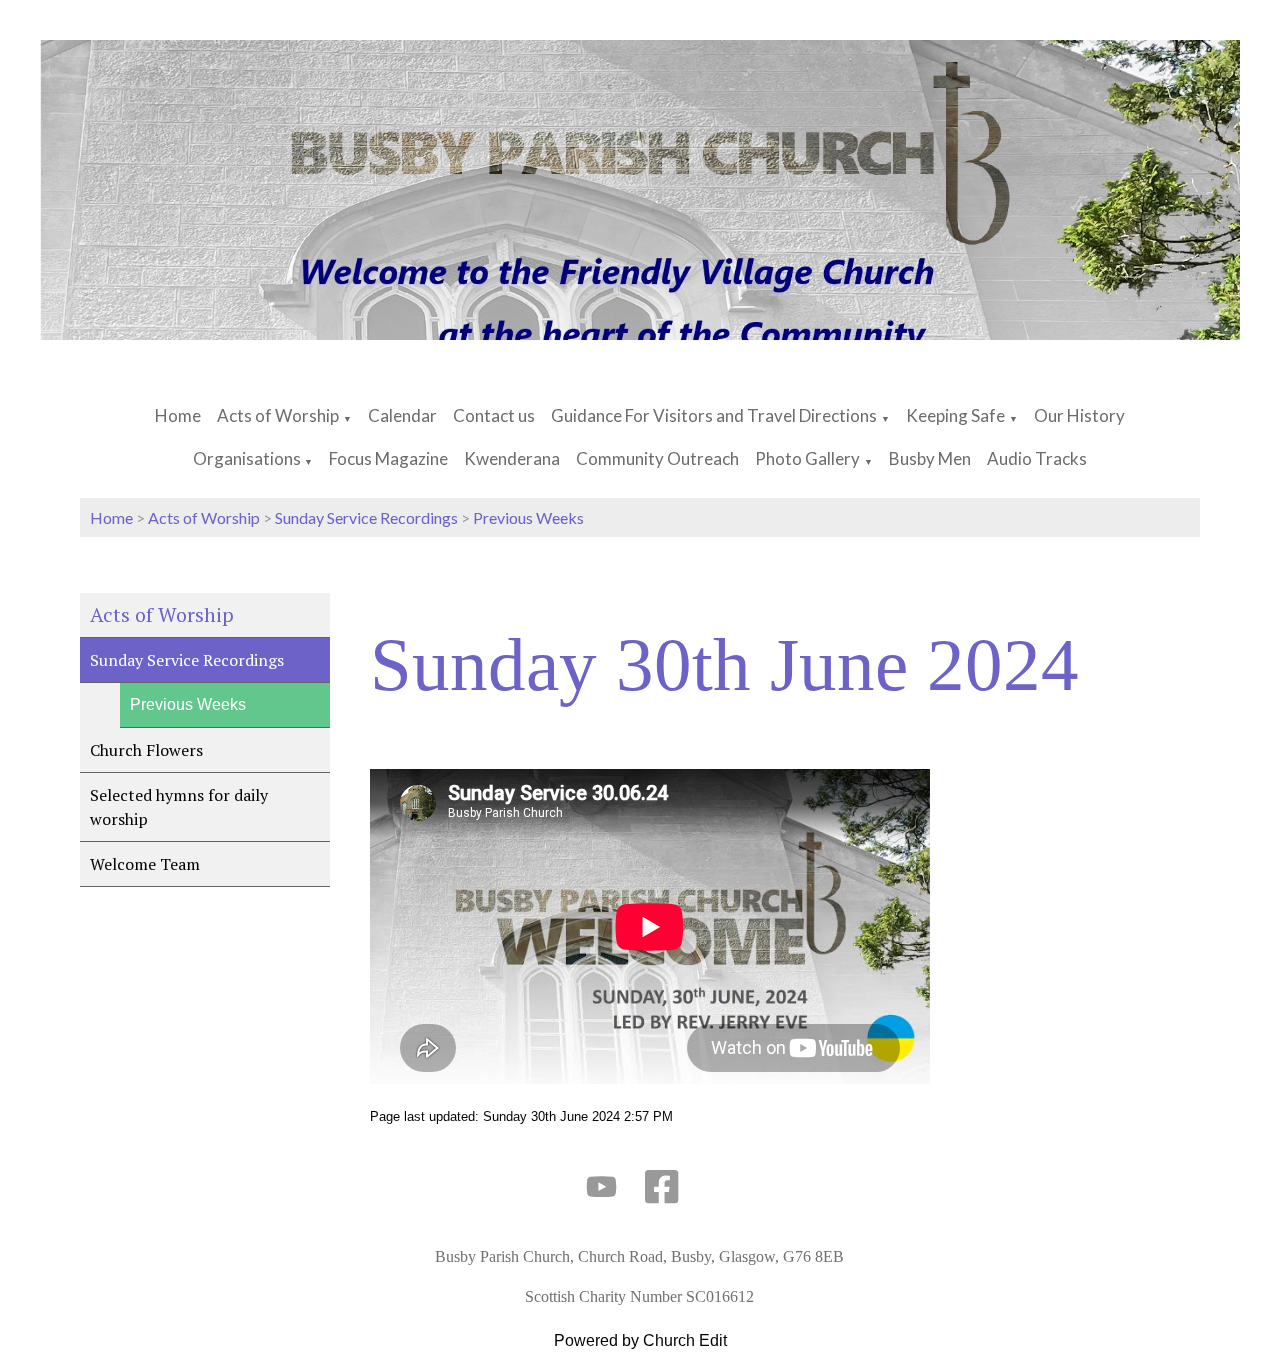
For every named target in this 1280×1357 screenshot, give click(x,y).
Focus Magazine (388, 458)
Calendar (402, 415)
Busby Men (930, 458)
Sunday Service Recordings (366, 517)
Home (178, 415)
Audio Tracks (1037, 458)
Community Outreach (657, 458)
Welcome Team (145, 864)
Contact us (494, 415)
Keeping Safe (955, 415)
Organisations (248, 458)
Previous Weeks (528, 517)
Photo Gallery (807, 458)
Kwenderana (512, 458)
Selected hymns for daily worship (179, 807)
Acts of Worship (278, 415)
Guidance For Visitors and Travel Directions (714, 415)
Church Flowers (146, 750)
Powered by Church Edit (640, 1340)
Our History (1079, 415)
